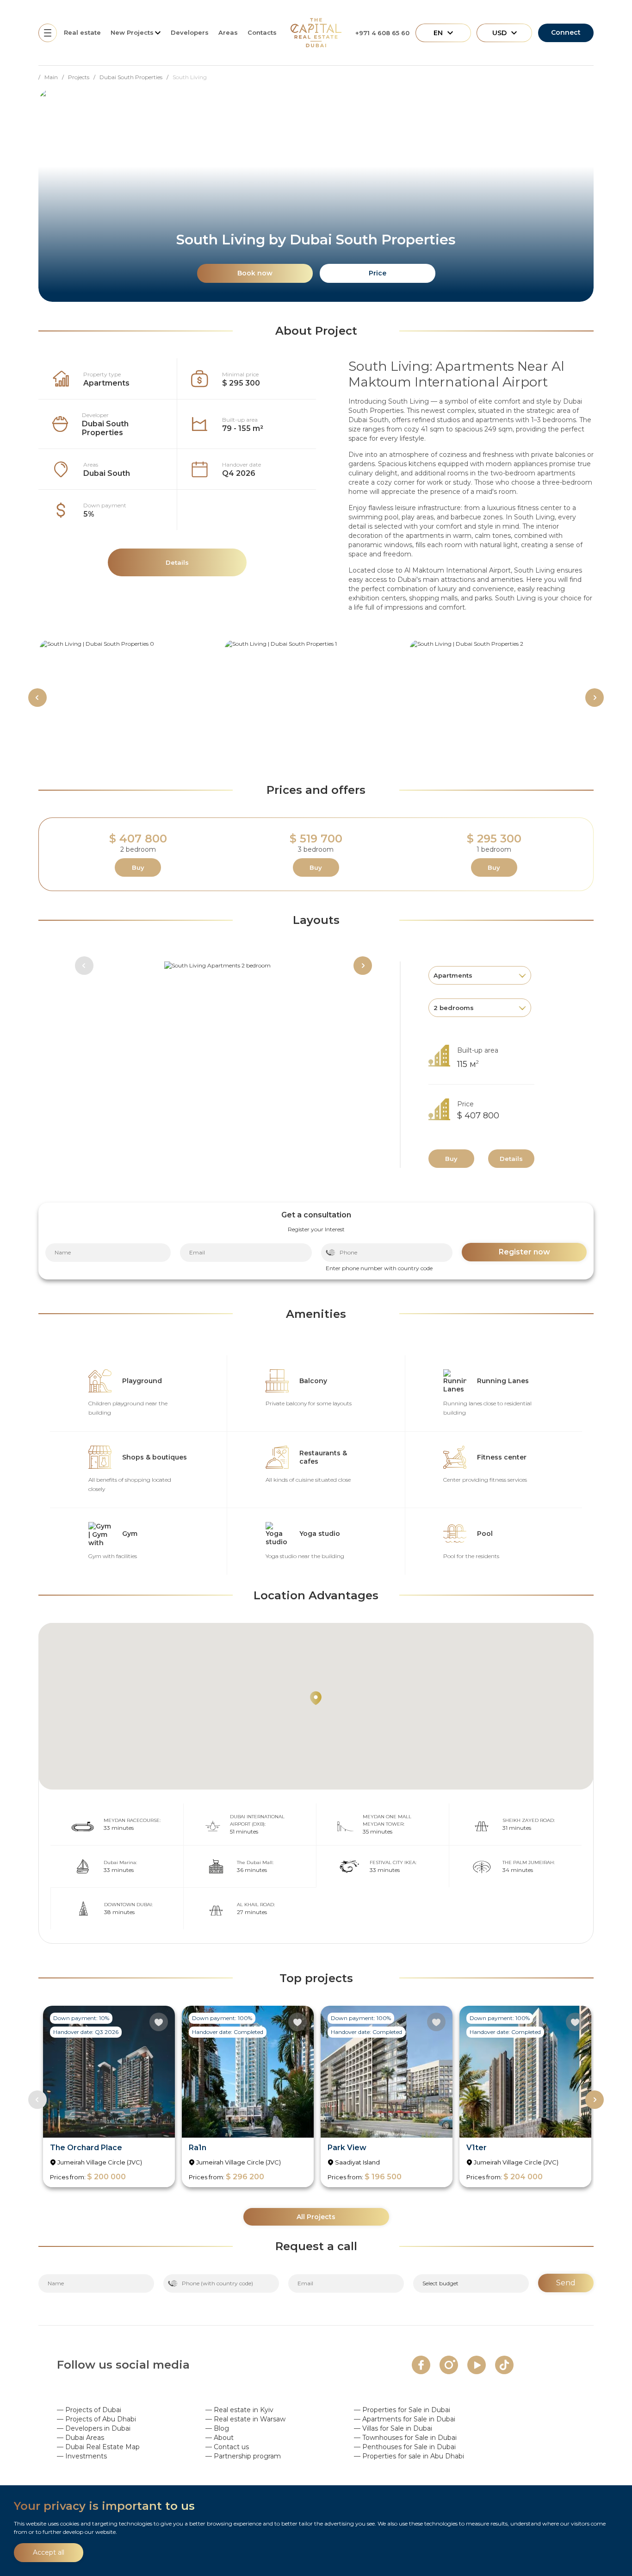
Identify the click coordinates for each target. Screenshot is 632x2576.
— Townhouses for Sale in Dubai (405, 2438)
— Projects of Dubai (89, 2410)
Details (511, 1159)
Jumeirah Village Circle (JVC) (100, 2162)
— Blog (217, 2428)
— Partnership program (243, 2456)
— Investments (82, 2456)
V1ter (477, 2148)
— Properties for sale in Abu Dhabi (409, 2456)
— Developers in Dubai (94, 2428)
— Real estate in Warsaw (245, 2419)
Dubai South (107, 473)
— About (220, 2438)
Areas (228, 32)
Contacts (262, 32)
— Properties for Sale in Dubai (402, 2410)
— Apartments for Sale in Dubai (405, 2419)
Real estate (82, 32)
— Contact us (227, 2447)
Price (378, 273)
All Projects (316, 2217)
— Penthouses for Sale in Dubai (405, 2447)
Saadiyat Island (357, 2162)
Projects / (84, 77)
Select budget (440, 2283)
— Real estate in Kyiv (239, 2410)
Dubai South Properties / (136, 77)
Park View (347, 2148)
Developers (190, 32)
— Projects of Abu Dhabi (96, 2419)
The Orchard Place (86, 2148)
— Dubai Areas (81, 2438)
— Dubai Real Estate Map (98, 2447)
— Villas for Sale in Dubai (393, 2428)
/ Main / (53, 77)
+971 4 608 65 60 (382, 33)
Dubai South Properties (105, 428)
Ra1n (198, 2148)
